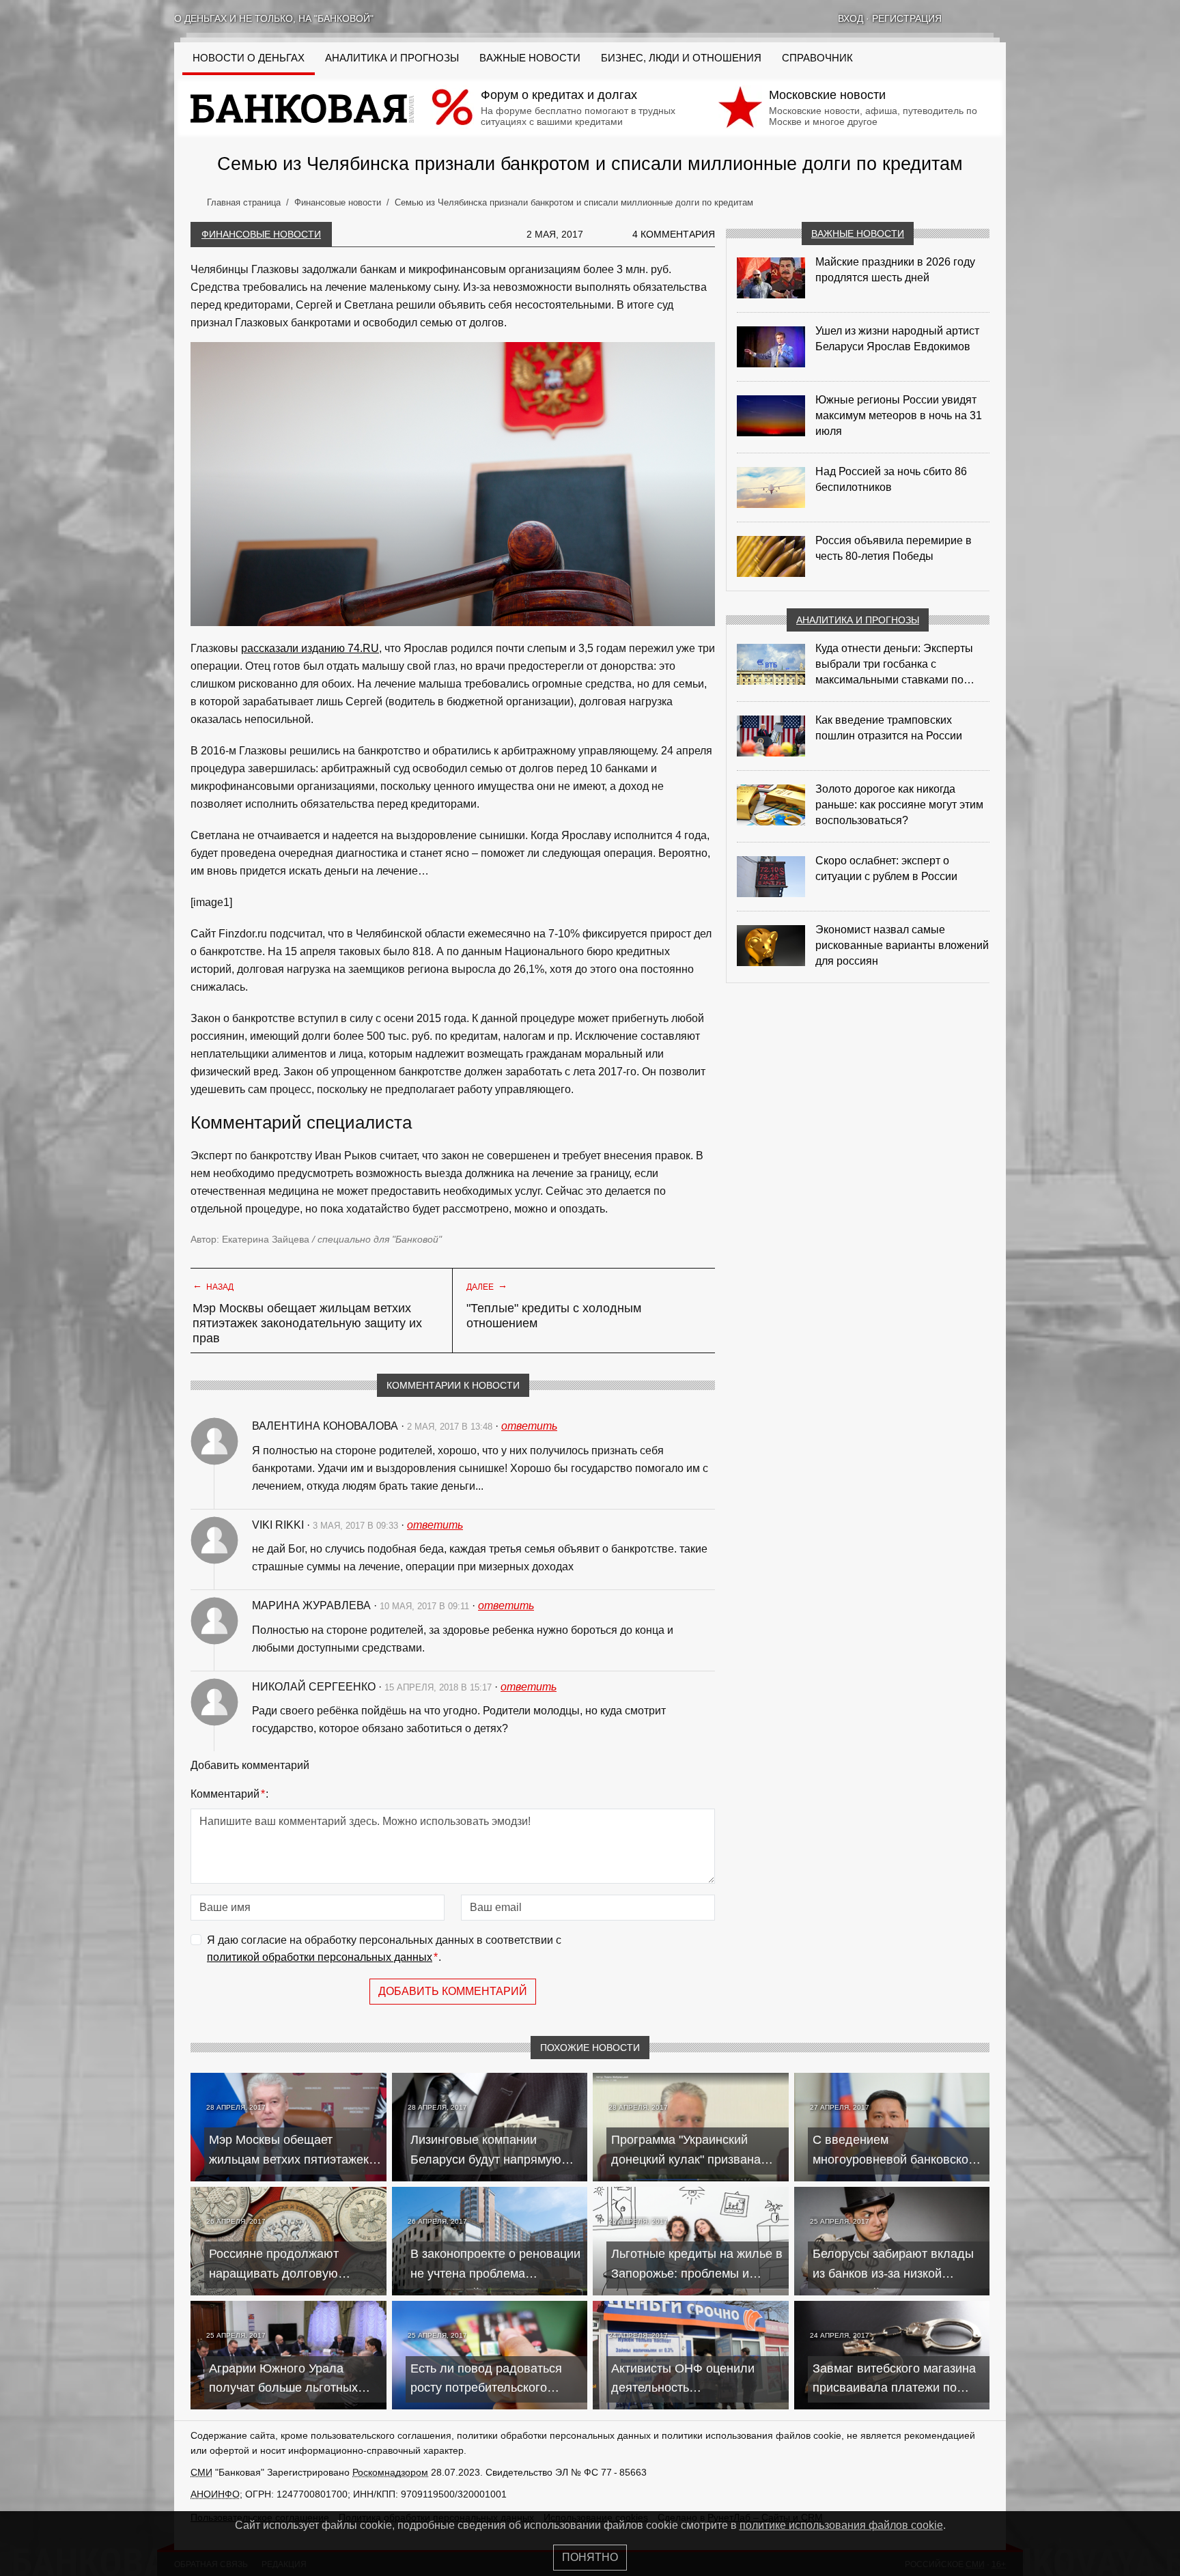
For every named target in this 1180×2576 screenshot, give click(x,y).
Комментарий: (229, 1794)
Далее (487, 1286)
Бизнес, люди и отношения (681, 58)
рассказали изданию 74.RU (310, 648)
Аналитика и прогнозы (392, 58)
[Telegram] (1000, 18)
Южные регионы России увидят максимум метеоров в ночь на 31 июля (899, 415)
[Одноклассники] (983, 18)
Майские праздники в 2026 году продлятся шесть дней (895, 270)
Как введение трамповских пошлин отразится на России (889, 728)
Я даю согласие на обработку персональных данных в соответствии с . (384, 1949)
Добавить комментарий (453, 1991)
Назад (213, 1286)
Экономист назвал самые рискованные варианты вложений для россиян (902, 945)
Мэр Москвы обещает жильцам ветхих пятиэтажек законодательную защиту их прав (307, 1323)
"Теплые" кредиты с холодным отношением (554, 1316)
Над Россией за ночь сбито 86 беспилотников (891, 479)
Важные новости (530, 58)
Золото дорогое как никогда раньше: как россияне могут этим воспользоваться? (899, 805)
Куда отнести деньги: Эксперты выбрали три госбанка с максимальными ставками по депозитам (894, 665)
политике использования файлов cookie (841, 2525)
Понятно (590, 2557)
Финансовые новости (261, 234)
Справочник (817, 58)
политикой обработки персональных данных (320, 1957)
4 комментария (674, 234)
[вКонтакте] (965, 18)
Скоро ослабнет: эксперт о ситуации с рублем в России (886, 868)
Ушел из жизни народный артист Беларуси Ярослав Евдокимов (897, 339)
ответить (529, 1426)
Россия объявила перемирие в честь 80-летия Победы (894, 548)
